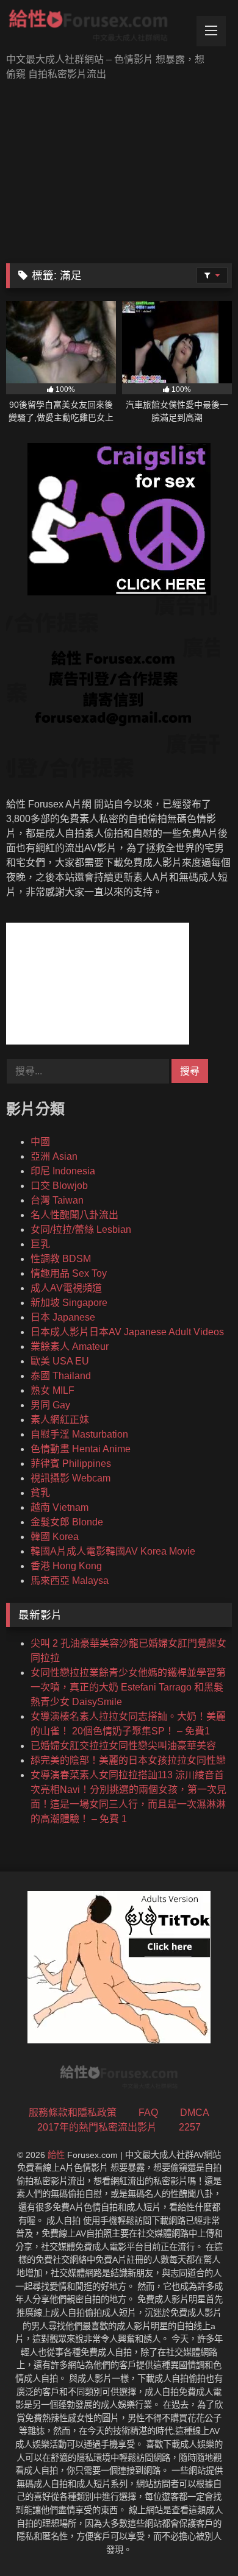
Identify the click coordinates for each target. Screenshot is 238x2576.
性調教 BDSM (61, 1259)
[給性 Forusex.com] (98, 28)
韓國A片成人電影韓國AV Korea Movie (113, 1551)
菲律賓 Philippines (71, 1464)
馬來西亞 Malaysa (70, 1581)
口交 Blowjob (59, 1186)
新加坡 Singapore (69, 1303)
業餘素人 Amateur (70, 1347)
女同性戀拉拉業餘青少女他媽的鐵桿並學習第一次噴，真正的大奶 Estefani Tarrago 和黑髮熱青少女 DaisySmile (128, 1687)
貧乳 (40, 1493)
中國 (40, 1142)
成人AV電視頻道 (66, 1288)
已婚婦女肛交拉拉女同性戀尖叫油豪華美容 (123, 1746)
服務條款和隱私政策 (73, 2113)
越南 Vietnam (60, 1507)
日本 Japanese (63, 1317)
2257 (190, 2127)
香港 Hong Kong (66, 1566)
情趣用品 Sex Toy (69, 1273)
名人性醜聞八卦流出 (74, 1215)
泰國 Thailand (61, 1376)
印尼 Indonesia (63, 1171)
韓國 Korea (55, 1537)
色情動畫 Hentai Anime (81, 1449)
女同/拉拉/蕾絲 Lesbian (81, 1229)
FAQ (148, 2113)
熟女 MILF (52, 1390)
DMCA (195, 2113)
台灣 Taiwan (57, 1200)
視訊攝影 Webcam (70, 1478)
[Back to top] (200, 2540)
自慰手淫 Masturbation (79, 1434)
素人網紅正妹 (60, 1420)
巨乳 (40, 1244)
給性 (56, 2155)
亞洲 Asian (54, 1156)
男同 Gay (50, 1405)
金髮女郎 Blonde (67, 1522)
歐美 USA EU (60, 1361)
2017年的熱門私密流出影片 (97, 2127)
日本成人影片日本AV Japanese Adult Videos (127, 1332)
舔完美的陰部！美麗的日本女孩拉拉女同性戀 (128, 1760)
